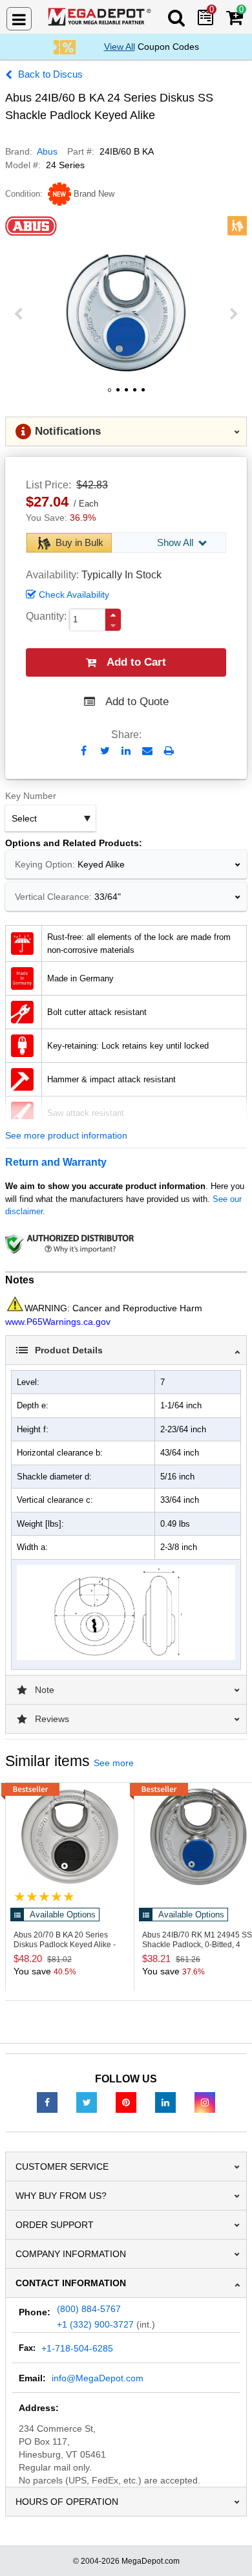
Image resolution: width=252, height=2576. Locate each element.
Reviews (52, 1719)
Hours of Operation (67, 2502)
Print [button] (169, 751)
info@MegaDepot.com (98, 2378)
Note (45, 1690)
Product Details (69, 1350)
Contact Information (71, 2283)
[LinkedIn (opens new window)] (165, 2102)
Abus (47, 151)
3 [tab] (126, 395)
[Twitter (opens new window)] (87, 2102)
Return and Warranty (56, 1162)
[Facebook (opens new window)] (47, 2102)
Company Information (71, 2254)
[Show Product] (44, 1896)
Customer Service (62, 2167)
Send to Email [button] (148, 752)
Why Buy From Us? (61, 2196)
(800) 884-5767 (89, 2309)
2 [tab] (118, 395)
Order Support (55, 2225)
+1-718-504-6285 (77, 2348)
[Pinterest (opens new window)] (126, 2102)
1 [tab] (109, 395)
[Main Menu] (19, 19)
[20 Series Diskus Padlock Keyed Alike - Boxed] (70, 1837)
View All (120, 47)
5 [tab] (143, 395)
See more (114, 1763)
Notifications (68, 431)
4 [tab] (134, 395)
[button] (113, 615)
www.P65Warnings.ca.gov (58, 1322)
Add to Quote (137, 702)
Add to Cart (136, 662)
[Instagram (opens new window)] (205, 2102)
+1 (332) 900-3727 (95, 2324)
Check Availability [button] (74, 595)
